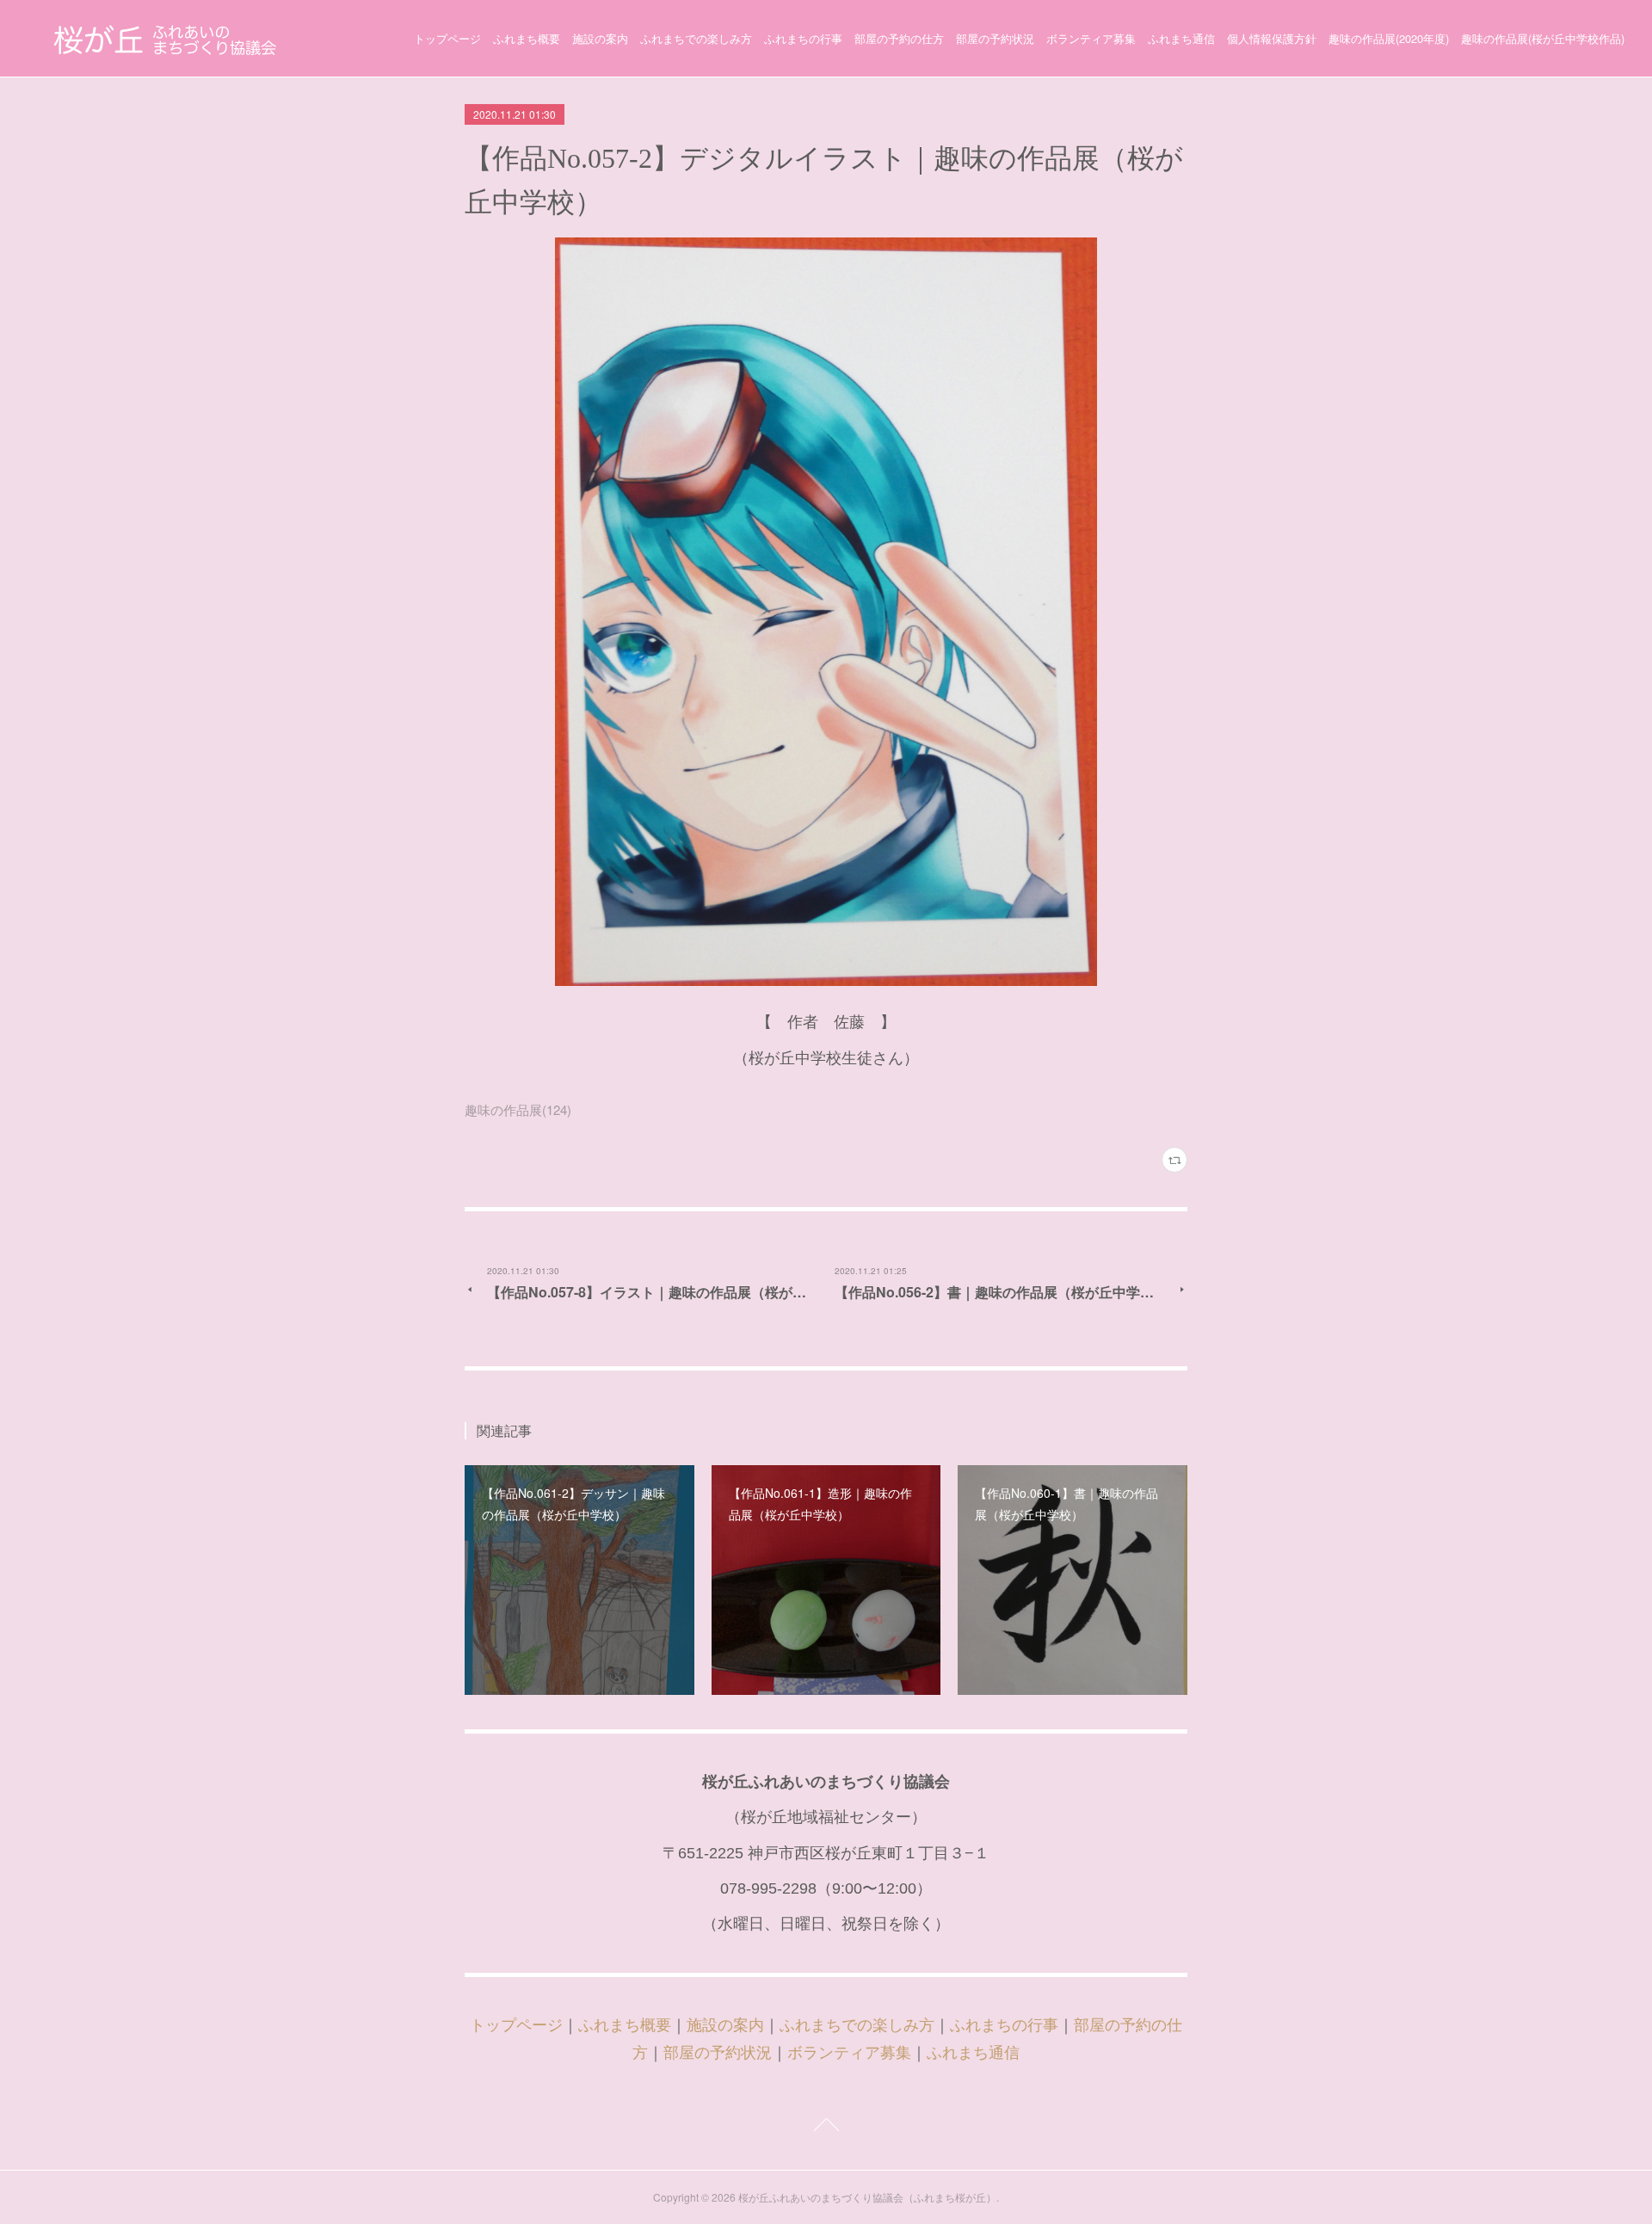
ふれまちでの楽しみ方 (696, 38)
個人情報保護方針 (1272, 38)
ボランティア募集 (1091, 38)
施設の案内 (600, 38)
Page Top (826, 2128)
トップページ (447, 38)
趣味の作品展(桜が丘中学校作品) (1543, 38)
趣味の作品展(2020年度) (1389, 38)
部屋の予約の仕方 (899, 38)
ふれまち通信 (1181, 38)
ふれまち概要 (527, 38)
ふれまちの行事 (803, 38)
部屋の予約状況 (995, 38)
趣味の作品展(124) (518, 1109)
